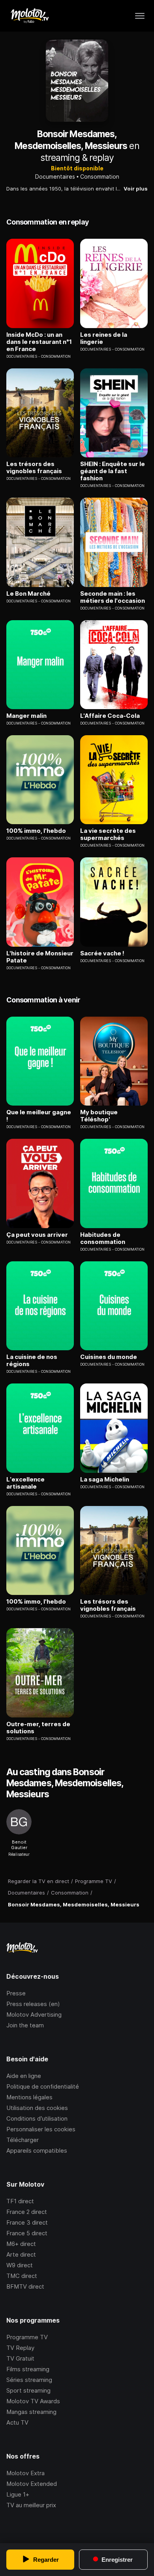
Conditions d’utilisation (37, 2118)
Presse (16, 1993)
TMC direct (22, 2276)
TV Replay (20, 2348)
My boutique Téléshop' (99, 1116)
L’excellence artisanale (25, 1483)
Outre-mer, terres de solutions (38, 1728)
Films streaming (28, 2369)
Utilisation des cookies (37, 2108)
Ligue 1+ (18, 2494)
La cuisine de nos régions (32, 1361)
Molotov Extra (25, 2473)
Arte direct (21, 2254)
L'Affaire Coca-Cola (110, 716)
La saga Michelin (105, 1480)
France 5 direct (27, 2233)
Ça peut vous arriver (37, 1235)
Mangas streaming (31, 2412)
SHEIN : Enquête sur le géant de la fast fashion (113, 471)
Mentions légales (29, 2097)
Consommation (100, 176)
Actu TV (17, 2422)
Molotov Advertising (34, 2015)
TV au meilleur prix (31, 2505)
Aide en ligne (24, 2076)
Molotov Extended (32, 2484)
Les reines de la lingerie (104, 338)
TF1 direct (20, 2201)
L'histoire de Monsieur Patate (40, 957)
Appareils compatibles (37, 2150)
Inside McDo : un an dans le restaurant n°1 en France (39, 342)
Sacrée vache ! (102, 953)
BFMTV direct (25, 2286)
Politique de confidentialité (43, 2086)
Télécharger (23, 2140)
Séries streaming (29, 2380)
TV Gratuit (20, 2358)
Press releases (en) (33, 2004)
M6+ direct (21, 2244)
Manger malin (26, 716)
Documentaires (55, 176)
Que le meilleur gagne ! (39, 1116)
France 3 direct (27, 2222)
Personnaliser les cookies (41, 2129)
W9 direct (20, 2265)
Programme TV (27, 2337)
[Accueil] (29, 16)
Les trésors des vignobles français (34, 468)
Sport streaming (28, 2390)
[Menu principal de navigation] (140, 16)
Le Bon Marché (28, 594)
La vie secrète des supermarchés (108, 834)
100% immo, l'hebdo (36, 831)
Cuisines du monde (109, 1357)
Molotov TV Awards (33, 2401)
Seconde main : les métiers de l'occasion (113, 597)
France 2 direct (27, 2212)
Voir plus (136, 189)
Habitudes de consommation (103, 1238)
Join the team (25, 2025)
